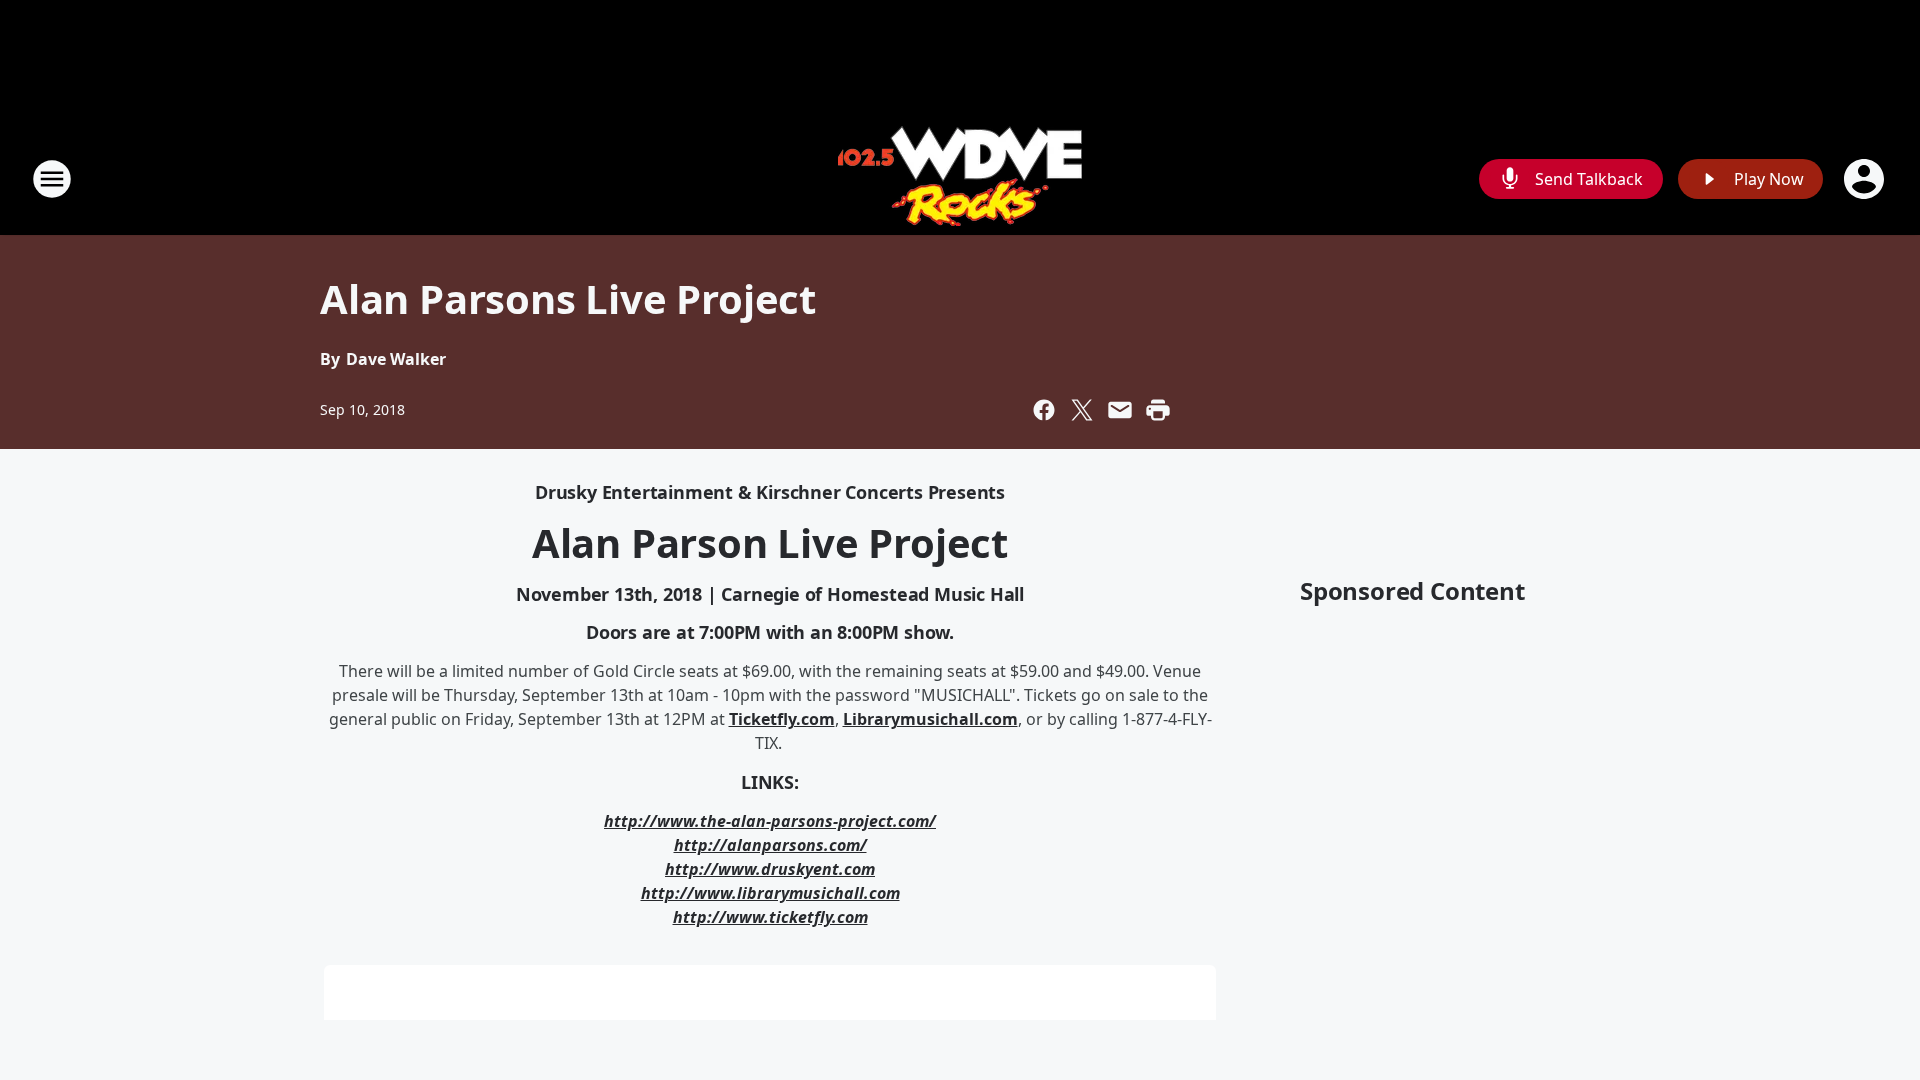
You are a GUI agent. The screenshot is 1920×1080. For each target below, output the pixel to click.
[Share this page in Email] (1120, 410)
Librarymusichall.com (930, 719)
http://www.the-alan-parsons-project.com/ (770, 821)
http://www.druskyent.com (770, 869)
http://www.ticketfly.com (770, 917)
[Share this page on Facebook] (1044, 410)
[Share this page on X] (1082, 410)
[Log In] (1866, 179)
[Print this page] (1158, 410)
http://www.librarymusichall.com (770, 893)
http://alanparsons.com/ (770, 845)
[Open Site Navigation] (52, 179)
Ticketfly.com (782, 719)
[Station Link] (960, 178)
